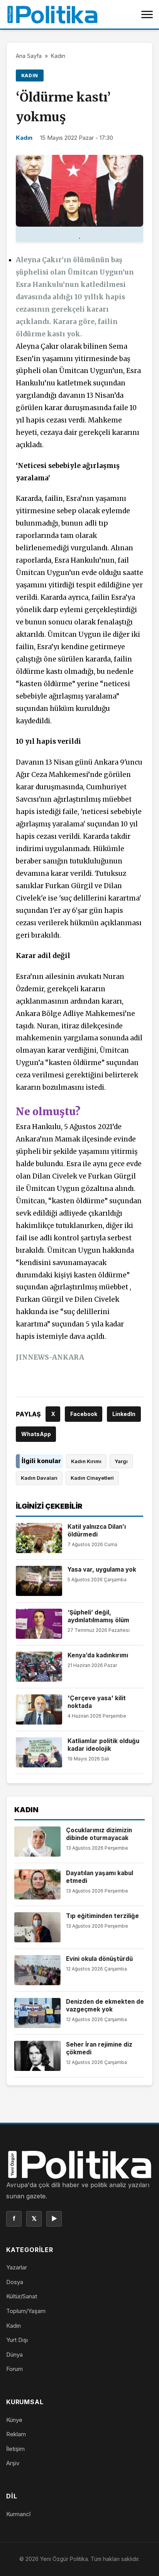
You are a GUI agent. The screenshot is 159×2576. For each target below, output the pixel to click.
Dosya (15, 2282)
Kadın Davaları (39, 1478)
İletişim (15, 2449)
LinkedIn (124, 1414)
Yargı (121, 1461)
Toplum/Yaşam (26, 2311)
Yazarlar (17, 2267)
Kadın (58, 56)
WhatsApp (36, 1434)
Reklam (16, 2434)
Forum (14, 2369)
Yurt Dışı (17, 2340)
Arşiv (13, 2463)
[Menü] (147, 14)
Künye (14, 2420)
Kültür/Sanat (22, 2296)
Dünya (14, 2355)
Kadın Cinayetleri (92, 1478)
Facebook (84, 1414)
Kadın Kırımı (86, 1461)
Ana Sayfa (29, 56)
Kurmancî (18, 2514)
